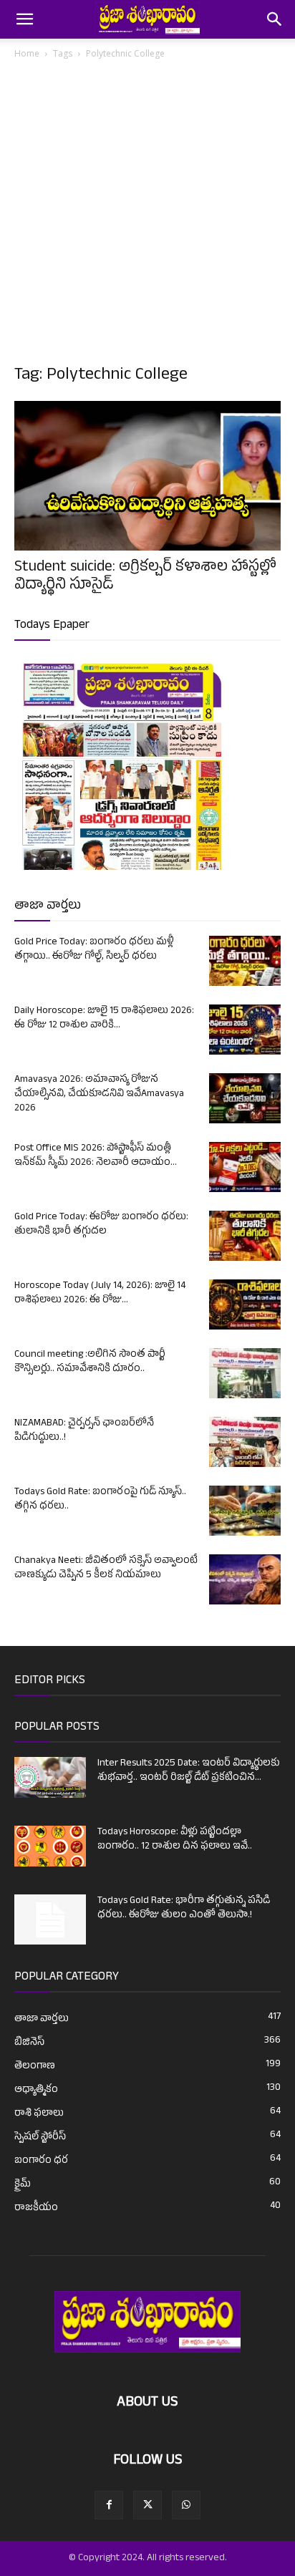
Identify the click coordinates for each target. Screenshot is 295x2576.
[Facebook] (109, 2505)
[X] (147, 2505)
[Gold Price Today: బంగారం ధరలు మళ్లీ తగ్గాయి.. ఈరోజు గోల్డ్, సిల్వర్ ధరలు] (245, 961)
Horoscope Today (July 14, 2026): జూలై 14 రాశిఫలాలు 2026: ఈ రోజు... (100, 1293)
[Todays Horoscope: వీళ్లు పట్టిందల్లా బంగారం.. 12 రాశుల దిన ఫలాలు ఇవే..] (50, 1846)
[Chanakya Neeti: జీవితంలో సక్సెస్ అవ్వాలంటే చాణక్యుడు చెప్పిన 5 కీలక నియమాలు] (245, 1579)
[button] (24, 19)
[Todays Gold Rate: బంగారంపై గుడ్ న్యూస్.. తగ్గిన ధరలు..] (245, 1511)
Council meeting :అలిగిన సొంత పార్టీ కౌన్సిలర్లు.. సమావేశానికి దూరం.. (90, 1362)
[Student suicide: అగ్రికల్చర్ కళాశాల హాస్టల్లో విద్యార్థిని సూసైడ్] (147, 476)
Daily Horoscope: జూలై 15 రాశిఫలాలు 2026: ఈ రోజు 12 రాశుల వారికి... (104, 1018)
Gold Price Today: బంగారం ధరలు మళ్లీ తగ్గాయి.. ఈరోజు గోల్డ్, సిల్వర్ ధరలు (94, 950)
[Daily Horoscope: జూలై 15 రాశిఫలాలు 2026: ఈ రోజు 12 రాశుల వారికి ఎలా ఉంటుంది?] (245, 1030)
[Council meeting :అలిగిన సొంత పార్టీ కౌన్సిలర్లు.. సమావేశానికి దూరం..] (245, 1373)
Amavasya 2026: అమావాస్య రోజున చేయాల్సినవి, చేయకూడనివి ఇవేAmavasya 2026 (99, 1094)
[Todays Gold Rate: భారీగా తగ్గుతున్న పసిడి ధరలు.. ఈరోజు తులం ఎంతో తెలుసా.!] (50, 1919)
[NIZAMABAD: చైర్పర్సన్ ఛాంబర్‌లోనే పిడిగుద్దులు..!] (245, 1442)
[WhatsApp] (186, 2505)
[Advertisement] (147, 216)
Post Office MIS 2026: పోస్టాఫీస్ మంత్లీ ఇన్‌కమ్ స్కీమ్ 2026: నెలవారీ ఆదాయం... (96, 1156)
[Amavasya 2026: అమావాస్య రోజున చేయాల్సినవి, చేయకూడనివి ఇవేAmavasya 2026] (245, 1098)
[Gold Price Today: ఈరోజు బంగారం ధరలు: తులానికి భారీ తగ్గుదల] (245, 1236)
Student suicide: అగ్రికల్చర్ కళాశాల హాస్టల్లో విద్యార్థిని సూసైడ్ (145, 577)
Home (27, 53)
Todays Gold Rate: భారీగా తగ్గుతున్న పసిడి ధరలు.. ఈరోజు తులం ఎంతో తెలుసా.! (184, 1908)
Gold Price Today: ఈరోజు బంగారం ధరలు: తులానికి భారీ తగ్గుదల (101, 1225)
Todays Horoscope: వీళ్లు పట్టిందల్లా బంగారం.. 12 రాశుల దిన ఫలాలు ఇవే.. (175, 1840)
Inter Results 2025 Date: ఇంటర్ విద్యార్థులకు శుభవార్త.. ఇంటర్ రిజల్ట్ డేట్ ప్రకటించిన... (189, 1771)
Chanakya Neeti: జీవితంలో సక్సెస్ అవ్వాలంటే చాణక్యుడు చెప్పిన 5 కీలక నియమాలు (106, 1568)
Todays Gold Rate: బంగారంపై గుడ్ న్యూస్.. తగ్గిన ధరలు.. (100, 1500)
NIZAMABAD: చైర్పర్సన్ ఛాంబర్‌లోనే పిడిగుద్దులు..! (84, 1431)
